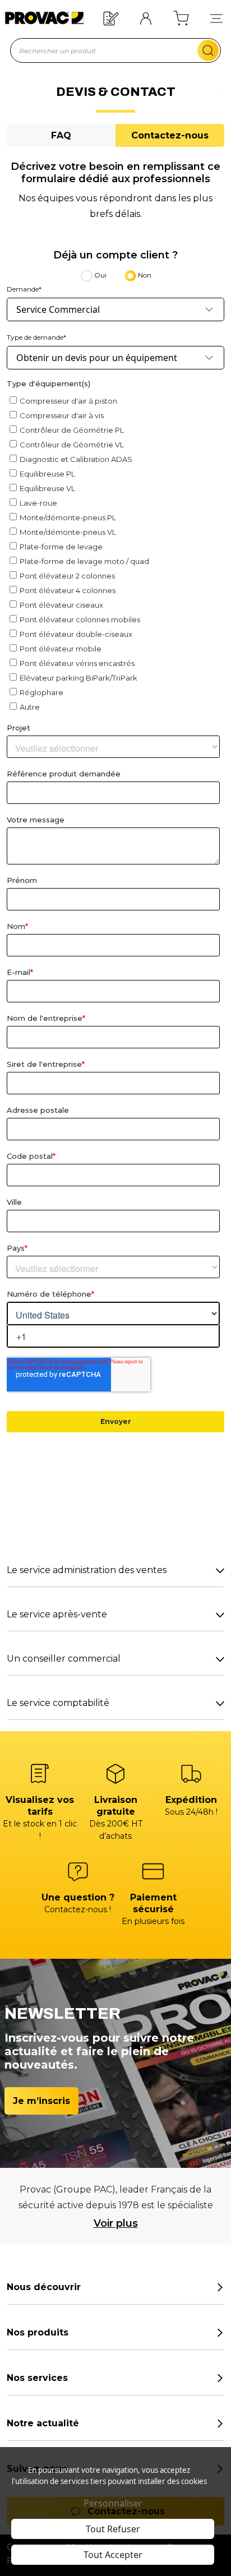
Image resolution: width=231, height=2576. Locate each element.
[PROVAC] (41, 18)
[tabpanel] (115, 940)
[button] (216, 18)
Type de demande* (36, 337)
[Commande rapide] (111, 18)
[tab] (61, 135)
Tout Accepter (113, 2555)
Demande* (24, 289)
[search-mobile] (208, 50)
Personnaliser (113, 2503)
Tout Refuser (113, 2529)
